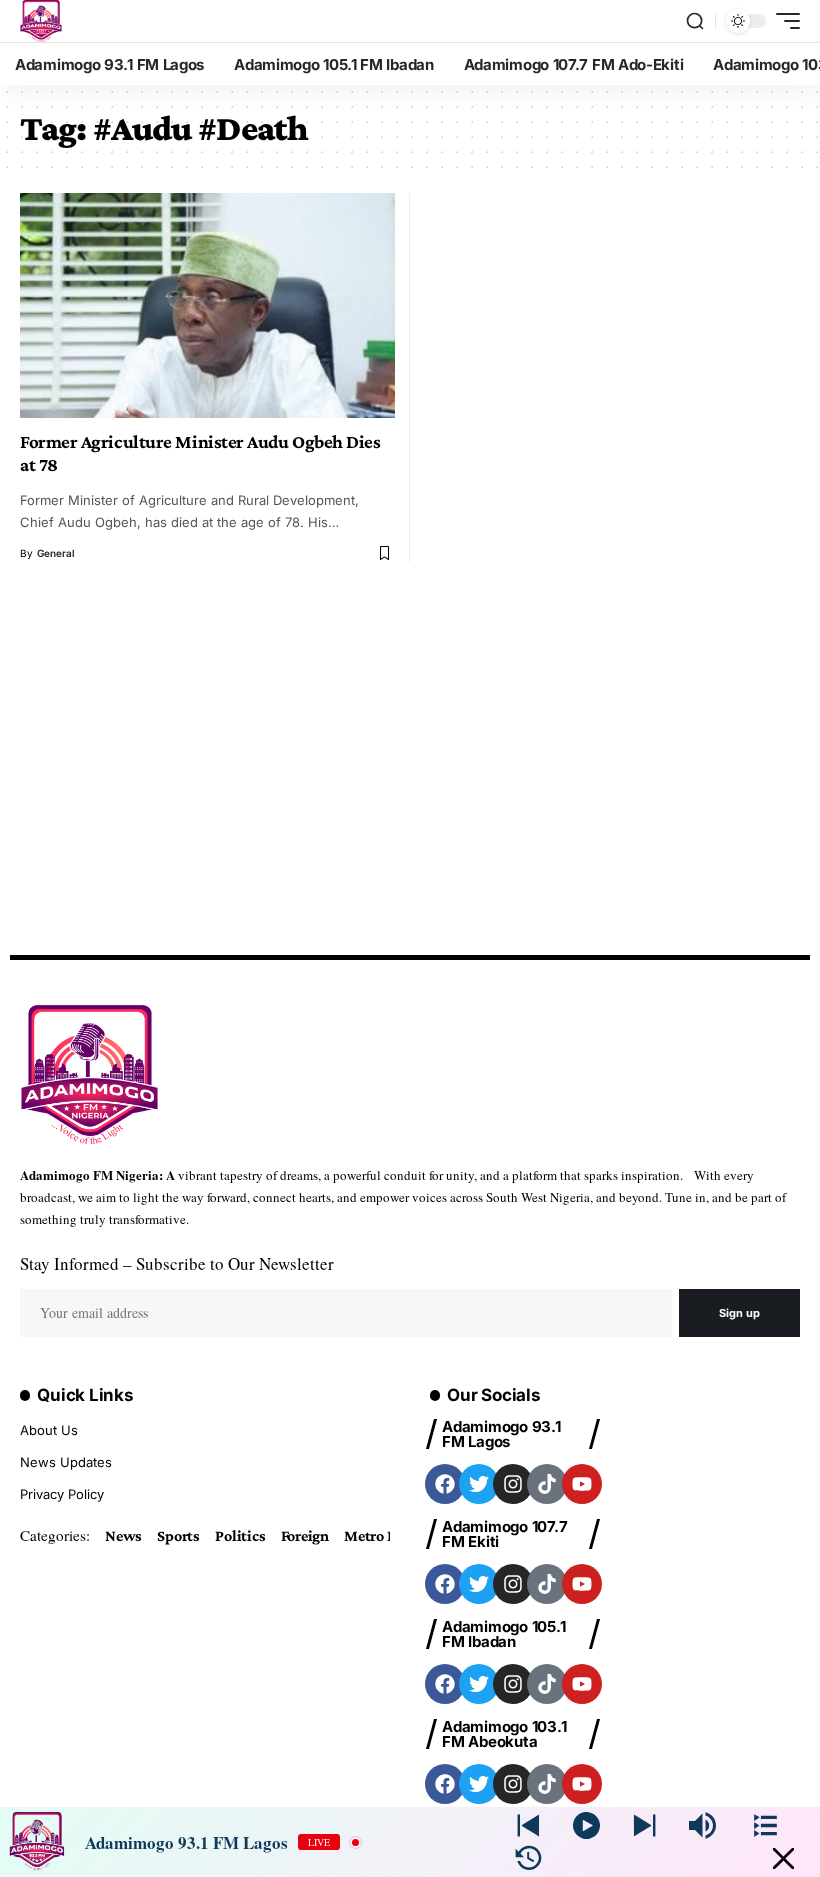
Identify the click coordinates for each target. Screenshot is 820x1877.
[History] (528, 1858)
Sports (178, 1535)
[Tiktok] (547, 1484)
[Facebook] (445, 1484)
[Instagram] (513, 1484)
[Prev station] (644, 1825)
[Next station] (528, 1825)
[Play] (586, 1825)
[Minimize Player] (783, 1858)
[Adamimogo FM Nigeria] (41, 21)
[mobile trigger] (783, 21)
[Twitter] (479, 1484)
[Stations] (765, 1825)
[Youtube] (582, 1484)
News (123, 1535)
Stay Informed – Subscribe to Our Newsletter (177, 1263)
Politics (240, 1535)
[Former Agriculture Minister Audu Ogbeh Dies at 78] (207, 305)
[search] (695, 21)
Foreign (305, 1535)
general (56, 553)
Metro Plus (380, 1535)
